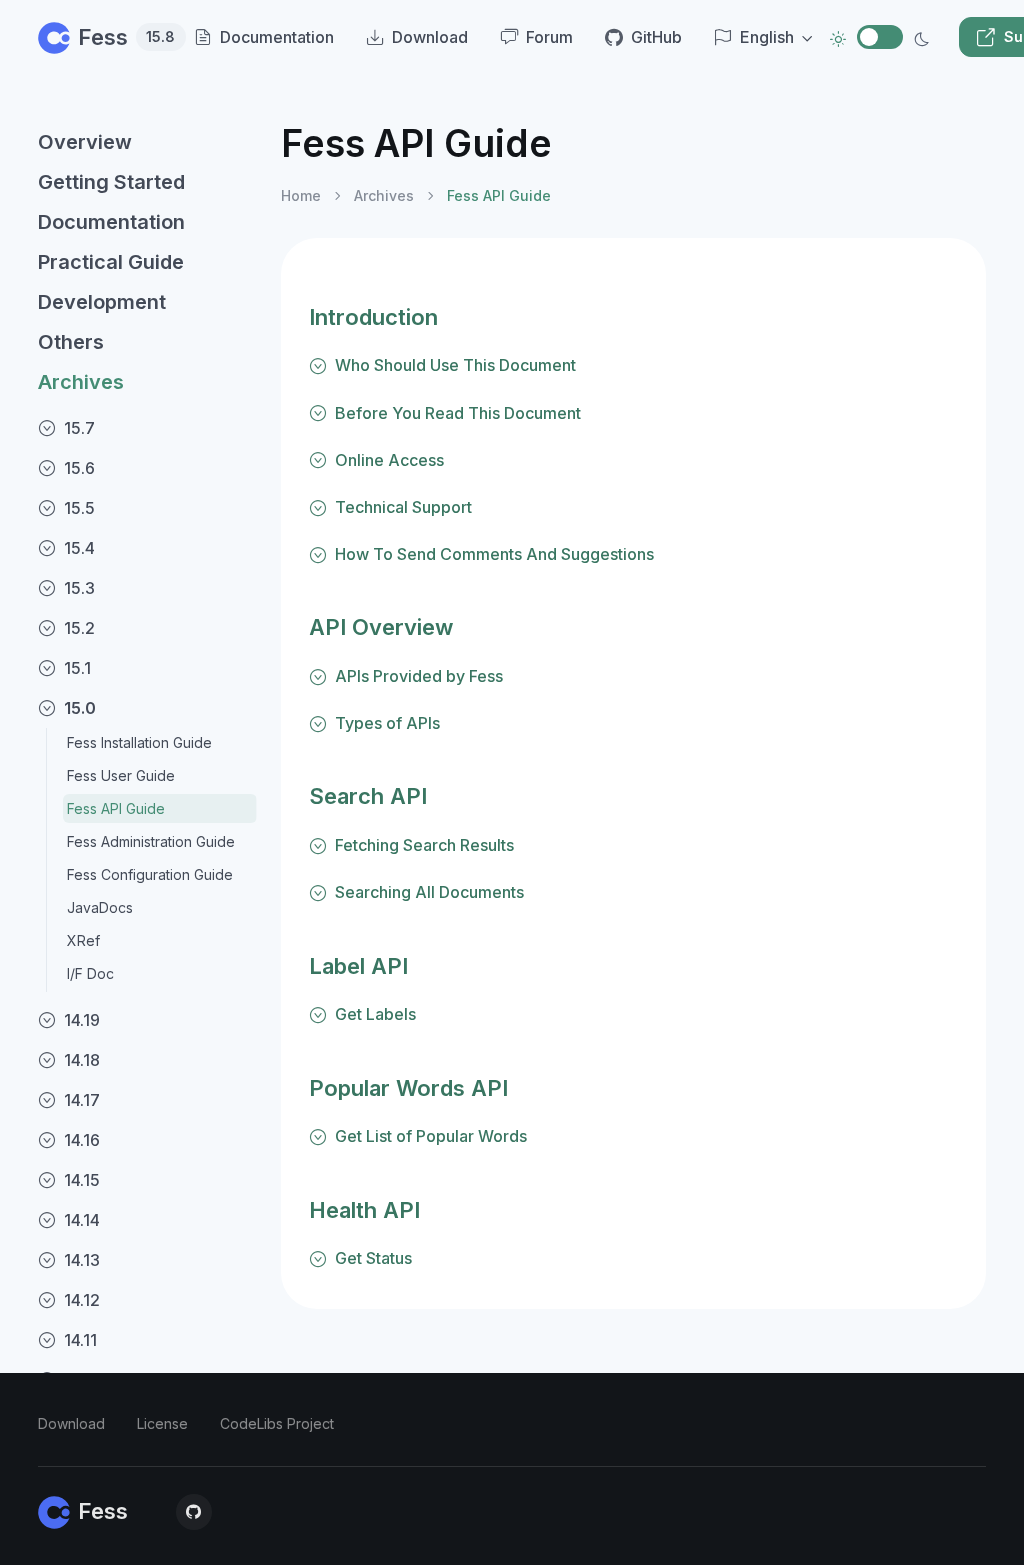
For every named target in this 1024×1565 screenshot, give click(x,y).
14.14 (82, 1220)
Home (301, 195)
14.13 (82, 1260)
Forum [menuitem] (549, 37)
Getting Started (111, 182)
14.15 (82, 1180)
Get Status (373, 1258)
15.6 (79, 468)
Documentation (111, 222)
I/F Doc (90, 973)
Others (71, 342)
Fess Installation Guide (139, 742)
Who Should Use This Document (455, 365)
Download (71, 1423)
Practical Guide (111, 262)
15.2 (79, 628)
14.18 (82, 1060)
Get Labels (375, 1014)
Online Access (389, 460)
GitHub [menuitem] (656, 37)
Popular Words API (408, 1088)
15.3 (79, 588)
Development (102, 302)
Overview (85, 142)
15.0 (80, 708)
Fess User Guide (121, 775)
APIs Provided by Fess (419, 676)
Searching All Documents (429, 892)
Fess (116, 37)
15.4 (79, 548)
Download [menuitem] (430, 37)
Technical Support (403, 507)
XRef (83, 940)
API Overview (381, 627)
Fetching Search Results (424, 845)
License (162, 1423)
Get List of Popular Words (431, 1136)
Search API (368, 796)
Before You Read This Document (458, 413)
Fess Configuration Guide (150, 874)
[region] (147, 826)
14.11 (80, 1340)
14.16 (82, 1140)
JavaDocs (100, 907)
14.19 (82, 1020)
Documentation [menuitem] (277, 37)
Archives (81, 382)
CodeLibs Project (277, 1423)
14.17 (82, 1100)
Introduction (373, 317)
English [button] (767, 37)
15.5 (79, 508)
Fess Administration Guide (151, 841)
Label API (358, 966)
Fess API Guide (116, 808)
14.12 (82, 1300)
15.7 (79, 428)
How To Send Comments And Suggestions (494, 554)
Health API (364, 1210)
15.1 (77, 668)
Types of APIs (387, 723)
